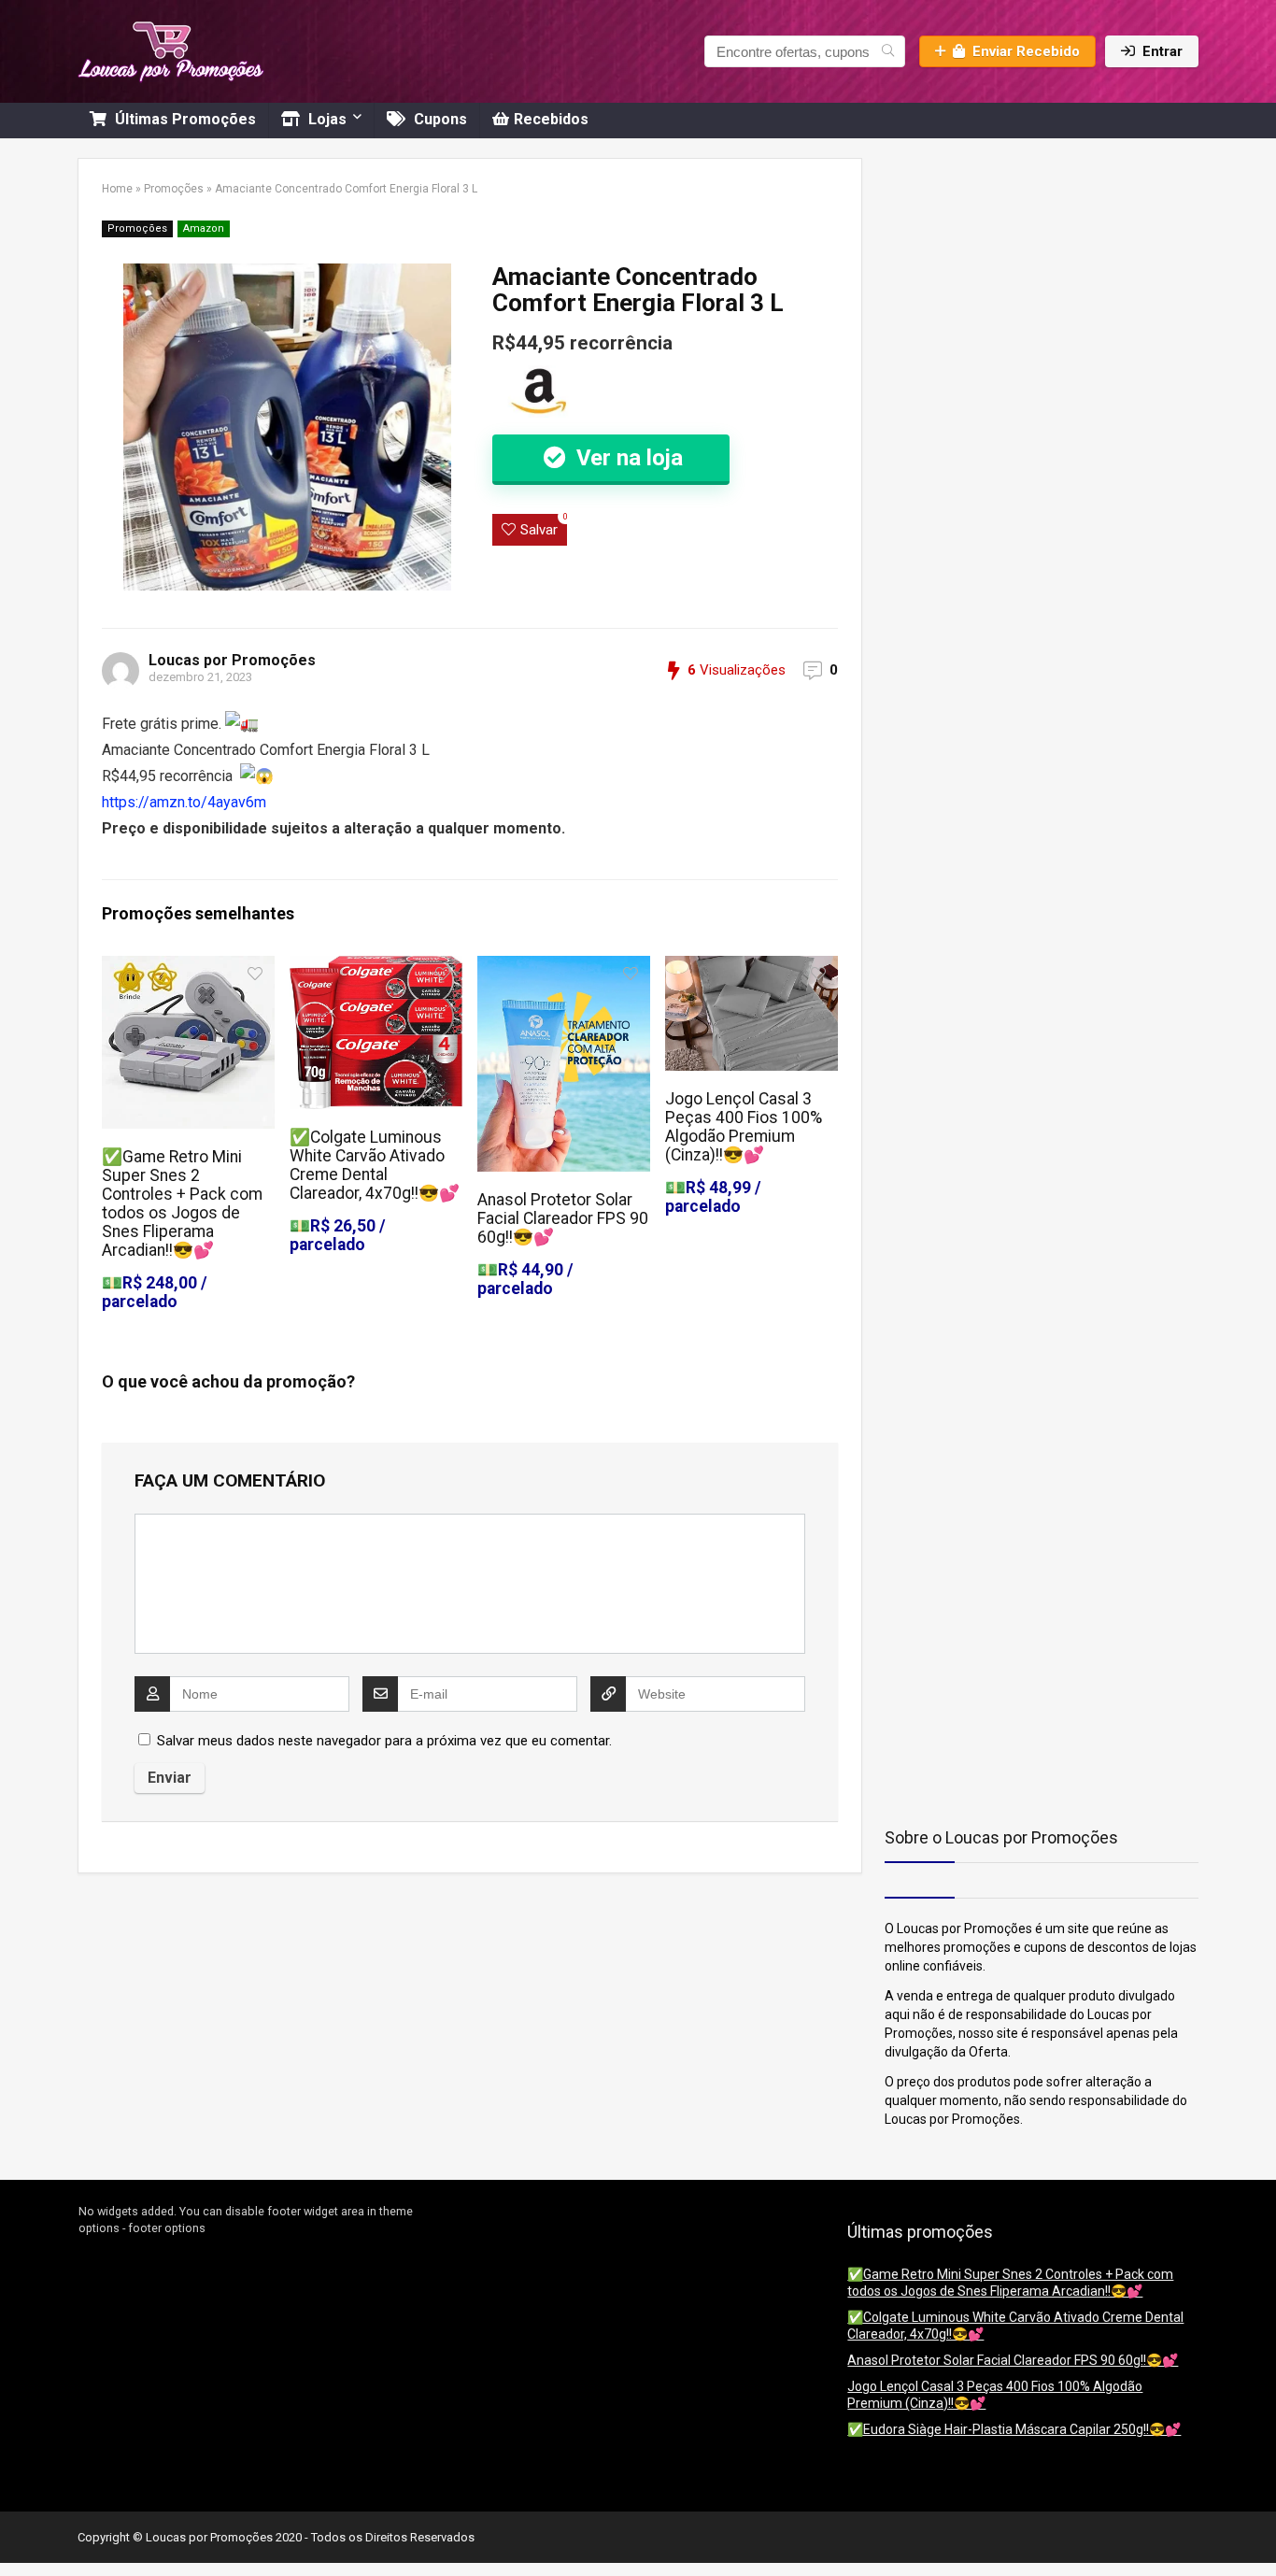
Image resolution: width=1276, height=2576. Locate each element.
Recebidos (551, 119)
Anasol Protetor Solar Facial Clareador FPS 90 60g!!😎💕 (563, 1218)
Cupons (439, 119)
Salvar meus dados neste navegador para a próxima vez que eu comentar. (384, 1741)
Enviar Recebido (1026, 51)
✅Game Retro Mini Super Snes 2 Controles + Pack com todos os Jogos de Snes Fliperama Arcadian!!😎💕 (182, 1203)
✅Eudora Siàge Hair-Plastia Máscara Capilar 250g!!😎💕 (1014, 2429)
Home (117, 189)
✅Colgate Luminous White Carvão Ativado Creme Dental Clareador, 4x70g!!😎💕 (375, 1165)
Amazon (204, 228)
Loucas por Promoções (232, 660)
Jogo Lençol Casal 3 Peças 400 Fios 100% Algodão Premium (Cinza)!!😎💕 (744, 1127)
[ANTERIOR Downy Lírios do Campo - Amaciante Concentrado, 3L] (19, 2529)
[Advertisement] (1001, 275)
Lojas (326, 119)
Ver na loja (627, 458)
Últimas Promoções (184, 119)
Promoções (174, 189)
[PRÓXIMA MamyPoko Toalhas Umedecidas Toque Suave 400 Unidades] (1257, 2529)
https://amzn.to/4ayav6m (184, 802)
